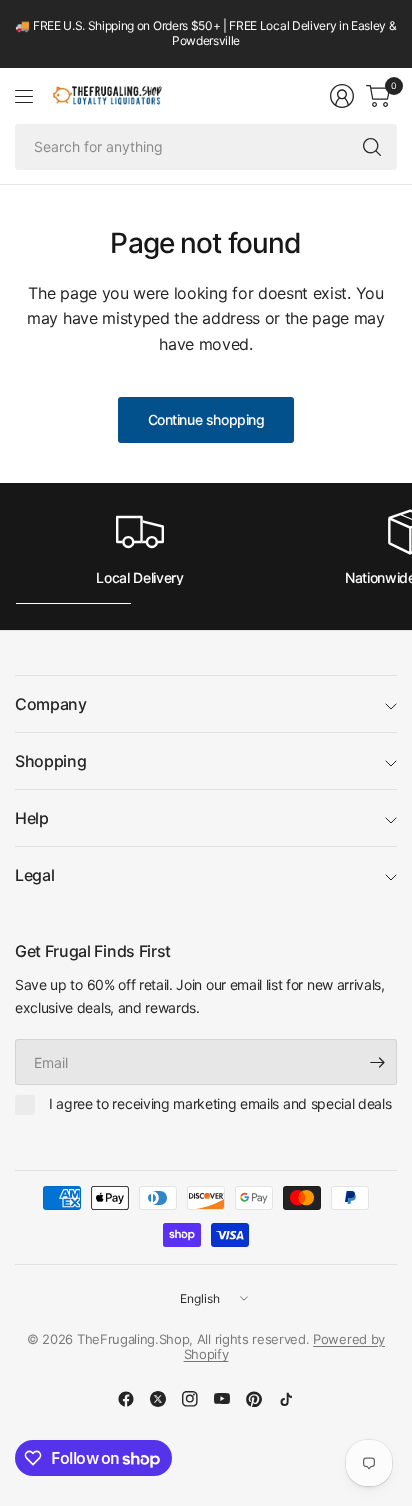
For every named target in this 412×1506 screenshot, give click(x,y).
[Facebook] (126, 1399)
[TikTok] (286, 1399)
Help (32, 818)
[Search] (372, 147)
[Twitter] (158, 1399)
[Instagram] (190, 1399)
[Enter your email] (377, 1062)
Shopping (50, 761)
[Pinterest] (254, 1399)
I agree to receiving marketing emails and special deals (220, 1103)
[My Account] (342, 96)
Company (51, 704)
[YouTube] (222, 1399)
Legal (34, 875)
